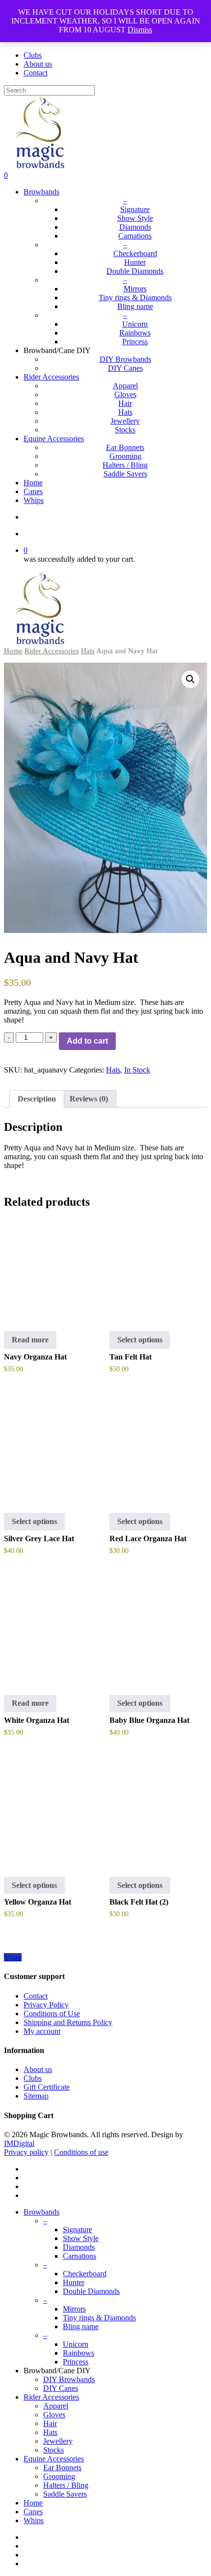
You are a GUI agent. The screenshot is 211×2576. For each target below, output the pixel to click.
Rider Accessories (52, 651)
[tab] (37, 1099)
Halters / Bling (66, 2485)
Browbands (41, 2212)
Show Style (81, 2238)
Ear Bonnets (62, 2468)
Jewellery (58, 2441)
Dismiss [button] (140, 30)
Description (37, 1099)
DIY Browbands (69, 2379)
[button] (190, 679)
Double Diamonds (91, 2291)
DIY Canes (61, 2388)
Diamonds (79, 2247)
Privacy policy (26, 2152)
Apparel (56, 2406)
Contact (36, 1996)
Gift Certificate (47, 2087)
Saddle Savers (65, 2494)
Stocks (53, 2450)
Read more (30, 1340)
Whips (34, 2520)
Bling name (81, 2326)
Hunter (74, 2282)
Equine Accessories (54, 2459)
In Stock (137, 1070)
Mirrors (74, 2309)
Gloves (54, 2415)
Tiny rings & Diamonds (99, 2318)
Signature (78, 2230)
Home (13, 651)
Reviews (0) (89, 1099)
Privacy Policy (46, 2005)
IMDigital (19, 2143)
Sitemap (36, 2096)
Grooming (59, 2476)
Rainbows (79, 2353)
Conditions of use (81, 2152)
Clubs (33, 2078)
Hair (50, 2423)
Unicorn (76, 2344)
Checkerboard (85, 2274)
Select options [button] (140, 1340)
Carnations (79, 2256)
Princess (76, 2362)
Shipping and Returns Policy (68, 2022)
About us (38, 2069)
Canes (33, 2512)
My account (42, 2031)
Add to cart (87, 1041)
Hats (88, 651)
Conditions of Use (52, 2014)
